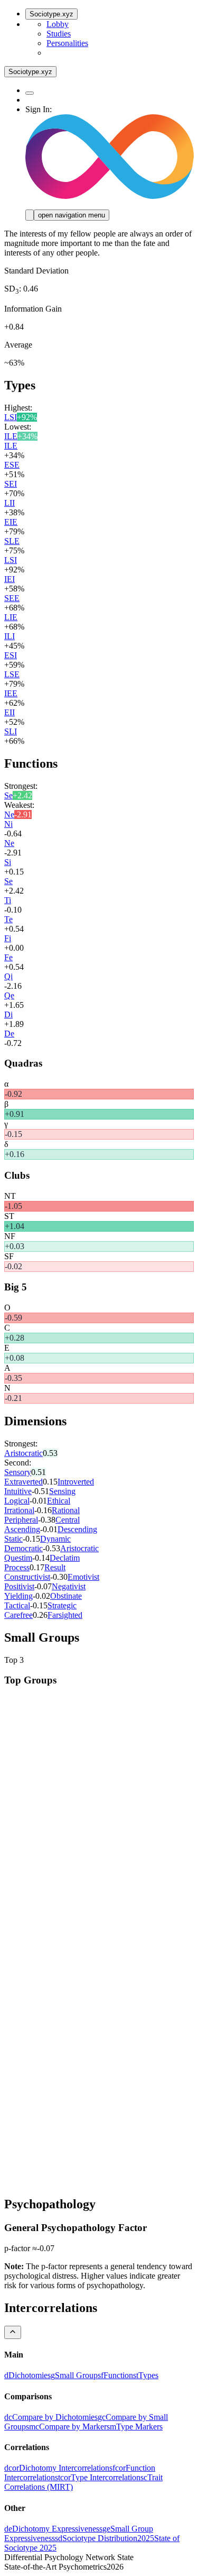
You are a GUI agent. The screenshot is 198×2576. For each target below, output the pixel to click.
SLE (12, 541)
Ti (8, 900)
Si (8, 862)
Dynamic (55, 1539)
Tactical (17, 1605)
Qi (8, 976)
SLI (11, 731)
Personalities (67, 43)
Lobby (58, 24)
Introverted (76, 1482)
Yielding (18, 1596)
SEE (12, 598)
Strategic (62, 1605)
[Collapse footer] (13, 2332)
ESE (12, 465)
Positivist (19, 1586)
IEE (11, 693)
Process (17, 1567)
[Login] (30, 215)
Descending (77, 1529)
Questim (18, 1558)
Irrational (19, 1510)
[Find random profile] (30, 93)
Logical (17, 1501)
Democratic (23, 1548)
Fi (8, 938)
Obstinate (66, 1596)
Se (8, 795)
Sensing (62, 1491)
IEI (10, 579)
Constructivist (27, 1577)
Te (8, 919)
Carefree (18, 1615)
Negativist (69, 1586)
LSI (11, 417)
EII (10, 712)
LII (10, 503)
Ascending (22, 1529)
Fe (8, 957)
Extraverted (23, 1482)
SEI (11, 484)
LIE (11, 617)
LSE (12, 674)
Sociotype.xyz (51, 14)
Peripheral (21, 1520)
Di (8, 1014)
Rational (66, 1510)
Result (55, 1567)
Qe (9, 995)
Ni (8, 824)
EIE (11, 522)
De (9, 1034)
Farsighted (65, 1615)
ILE (11, 436)
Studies (59, 34)
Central (68, 1520)
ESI (11, 655)
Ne (9, 814)
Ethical (59, 1501)
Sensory (18, 1472)
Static (13, 1539)
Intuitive (18, 1491)
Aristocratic (23, 1453)
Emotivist (83, 1577)
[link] (27, 2375)
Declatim (65, 1558)
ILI (10, 636)
